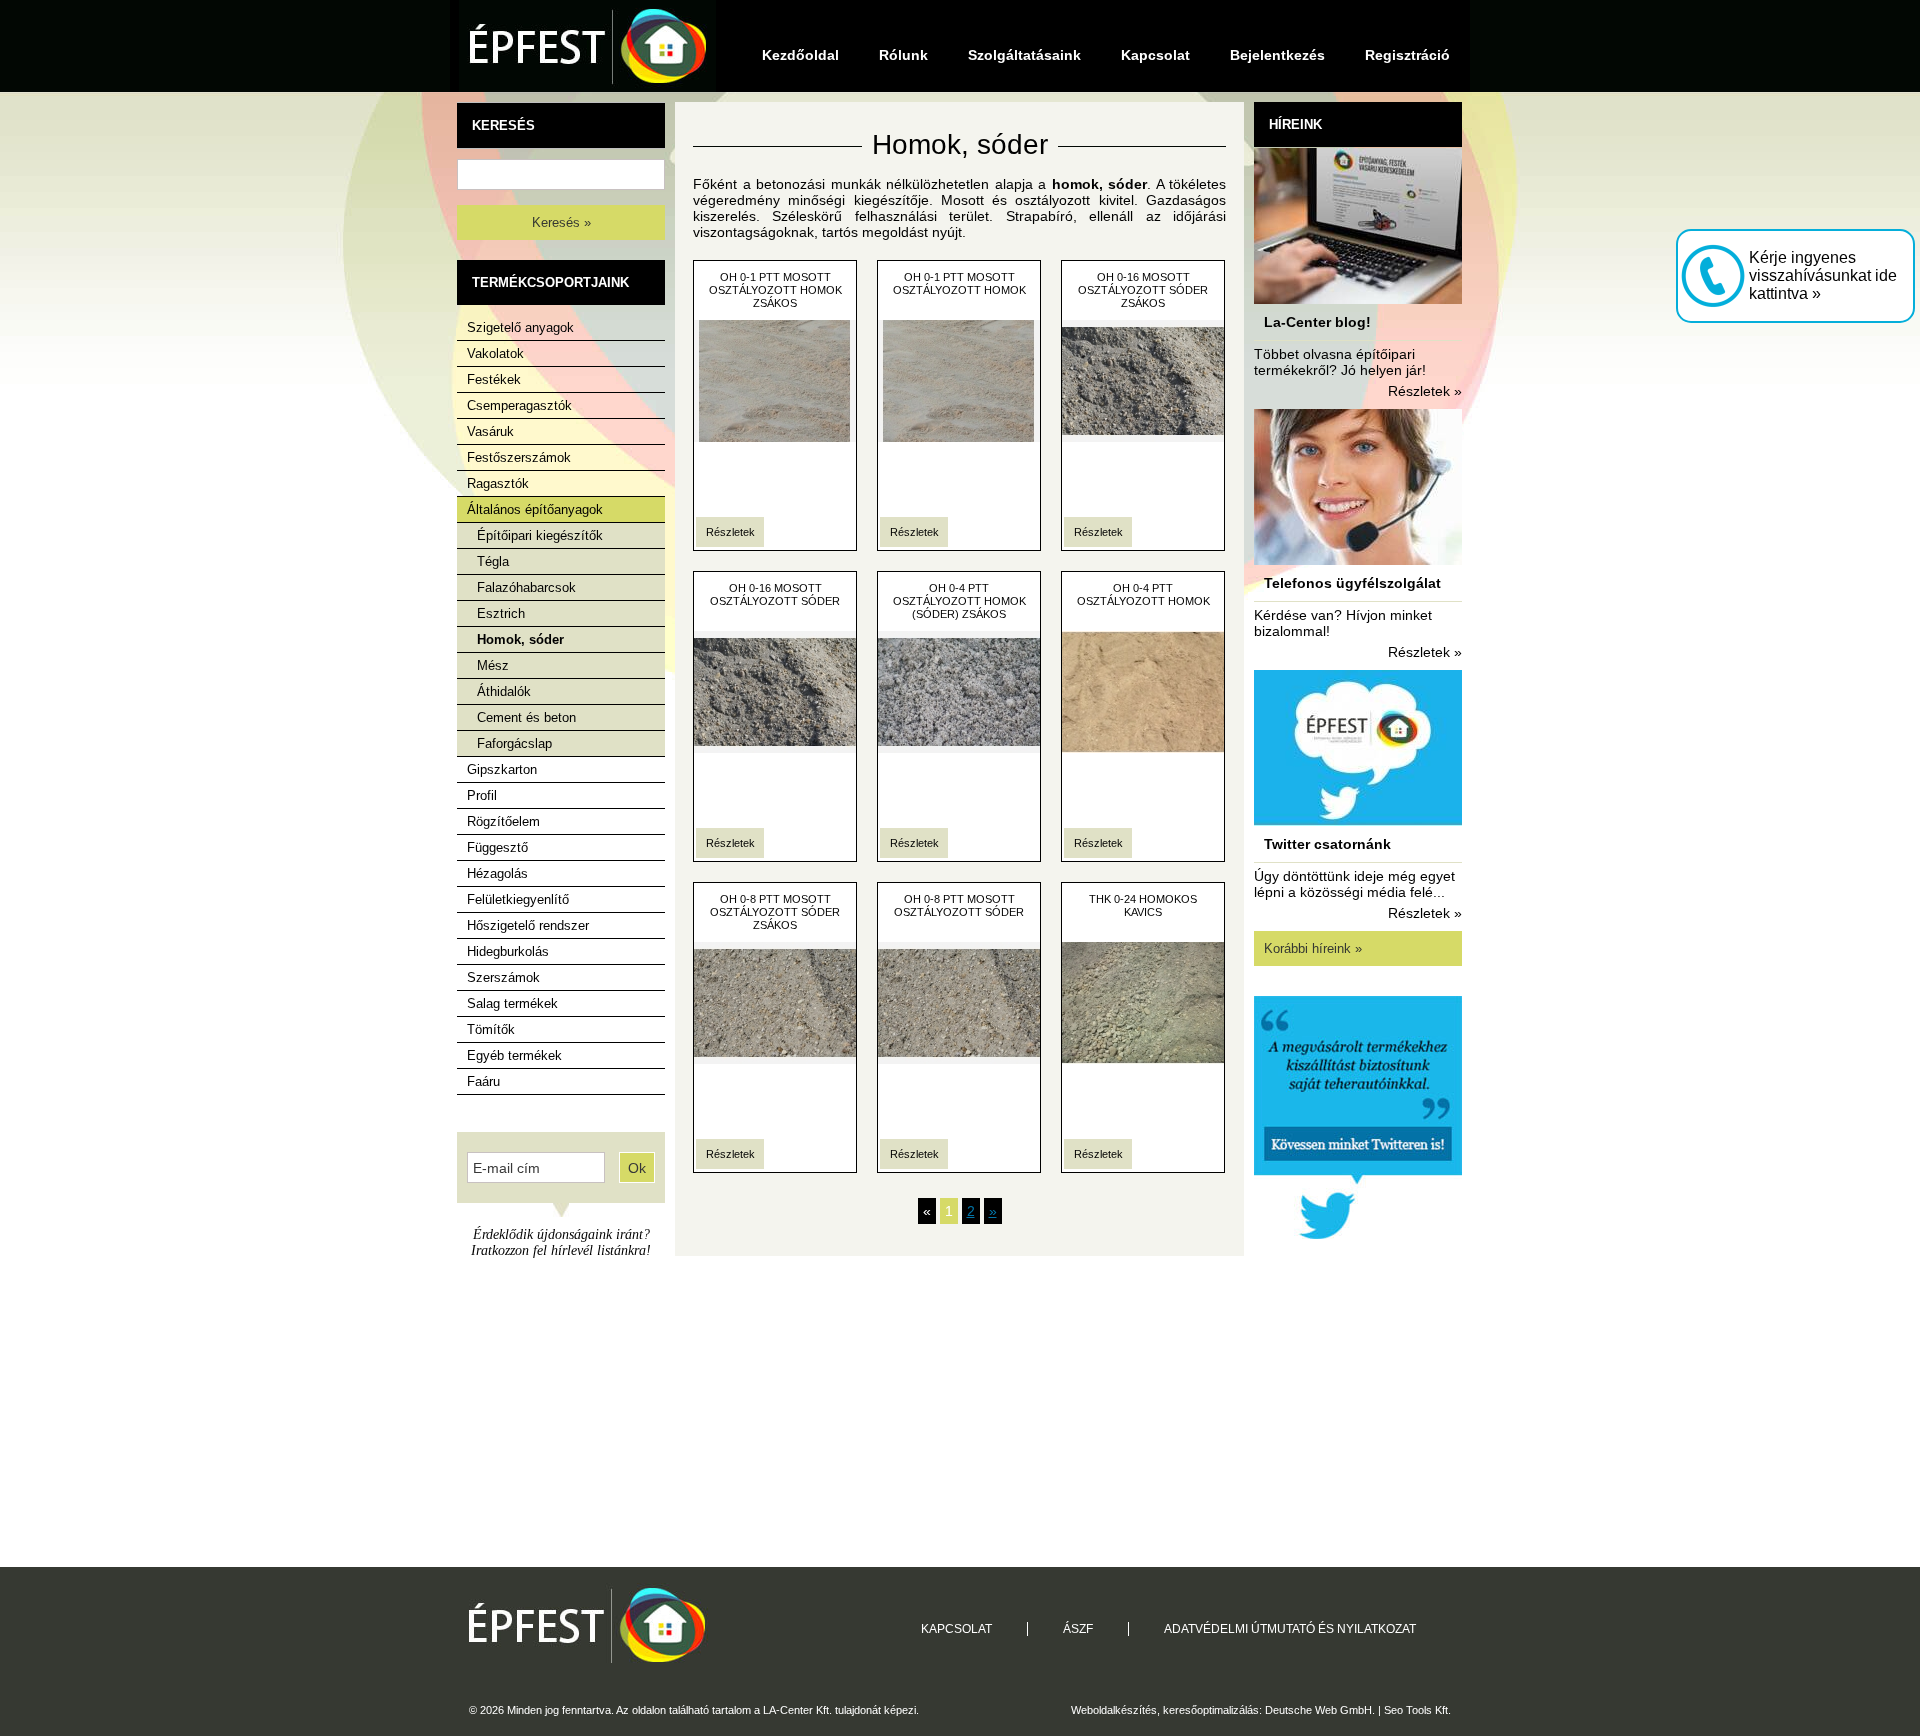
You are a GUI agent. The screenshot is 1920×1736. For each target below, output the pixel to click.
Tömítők (491, 1029)
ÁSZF (1078, 1629)
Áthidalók (504, 691)
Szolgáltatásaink (1024, 55)
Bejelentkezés (1277, 55)
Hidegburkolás (508, 951)
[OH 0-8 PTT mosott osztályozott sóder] (959, 1059)
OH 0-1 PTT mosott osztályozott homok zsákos (775, 290)
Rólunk (903, 55)
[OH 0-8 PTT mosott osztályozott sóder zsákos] (775, 1059)
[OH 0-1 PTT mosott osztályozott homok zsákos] (775, 437)
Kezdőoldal (800, 55)
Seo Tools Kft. (1417, 1710)
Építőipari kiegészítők (540, 535)
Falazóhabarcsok (526, 587)
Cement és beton (526, 717)
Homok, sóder (520, 639)
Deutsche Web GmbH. (1320, 1710)
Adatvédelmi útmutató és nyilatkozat (1290, 1629)
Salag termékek (512, 1003)
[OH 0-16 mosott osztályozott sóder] (775, 748)
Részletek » (1425, 391)
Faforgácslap (514, 743)
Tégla (493, 561)
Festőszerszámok (519, 457)
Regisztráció (1407, 55)
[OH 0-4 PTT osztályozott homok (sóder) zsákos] (959, 748)
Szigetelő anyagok (520, 327)
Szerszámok (503, 977)
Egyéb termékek (514, 1055)
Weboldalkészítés (1114, 1710)
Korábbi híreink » (1313, 948)
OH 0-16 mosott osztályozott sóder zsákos (1143, 290)
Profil (482, 795)
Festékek (494, 379)
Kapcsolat (1155, 55)
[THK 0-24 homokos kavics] (1143, 1059)
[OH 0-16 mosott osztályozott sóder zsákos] (1143, 437)
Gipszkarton (502, 769)
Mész (493, 665)
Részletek (730, 532)
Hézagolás (497, 873)
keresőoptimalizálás (1211, 1710)
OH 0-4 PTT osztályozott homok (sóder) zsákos (959, 601)
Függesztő (497, 847)
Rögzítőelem (503, 821)
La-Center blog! (1317, 322)
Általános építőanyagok (535, 509)
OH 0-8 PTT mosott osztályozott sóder (959, 905)
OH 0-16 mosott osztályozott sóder (775, 594)
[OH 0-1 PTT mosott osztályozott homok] (959, 437)
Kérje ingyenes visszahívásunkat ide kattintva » (1823, 275)
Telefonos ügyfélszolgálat (1352, 583)
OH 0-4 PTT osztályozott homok (1143, 594)
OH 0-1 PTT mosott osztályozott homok (959, 283)
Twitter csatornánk (1327, 844)
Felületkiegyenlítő (518, 899)
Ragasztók (498, 483)
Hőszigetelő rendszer (528, 925)
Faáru (483, 1081)
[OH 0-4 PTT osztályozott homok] (1143, 748)
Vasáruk (490, 431)
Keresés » (561, 222)
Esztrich (501, 613)
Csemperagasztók (519, 405)
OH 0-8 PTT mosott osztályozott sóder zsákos (775, 912)
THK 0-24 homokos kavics (1143, 905)
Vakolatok (495, 353)
